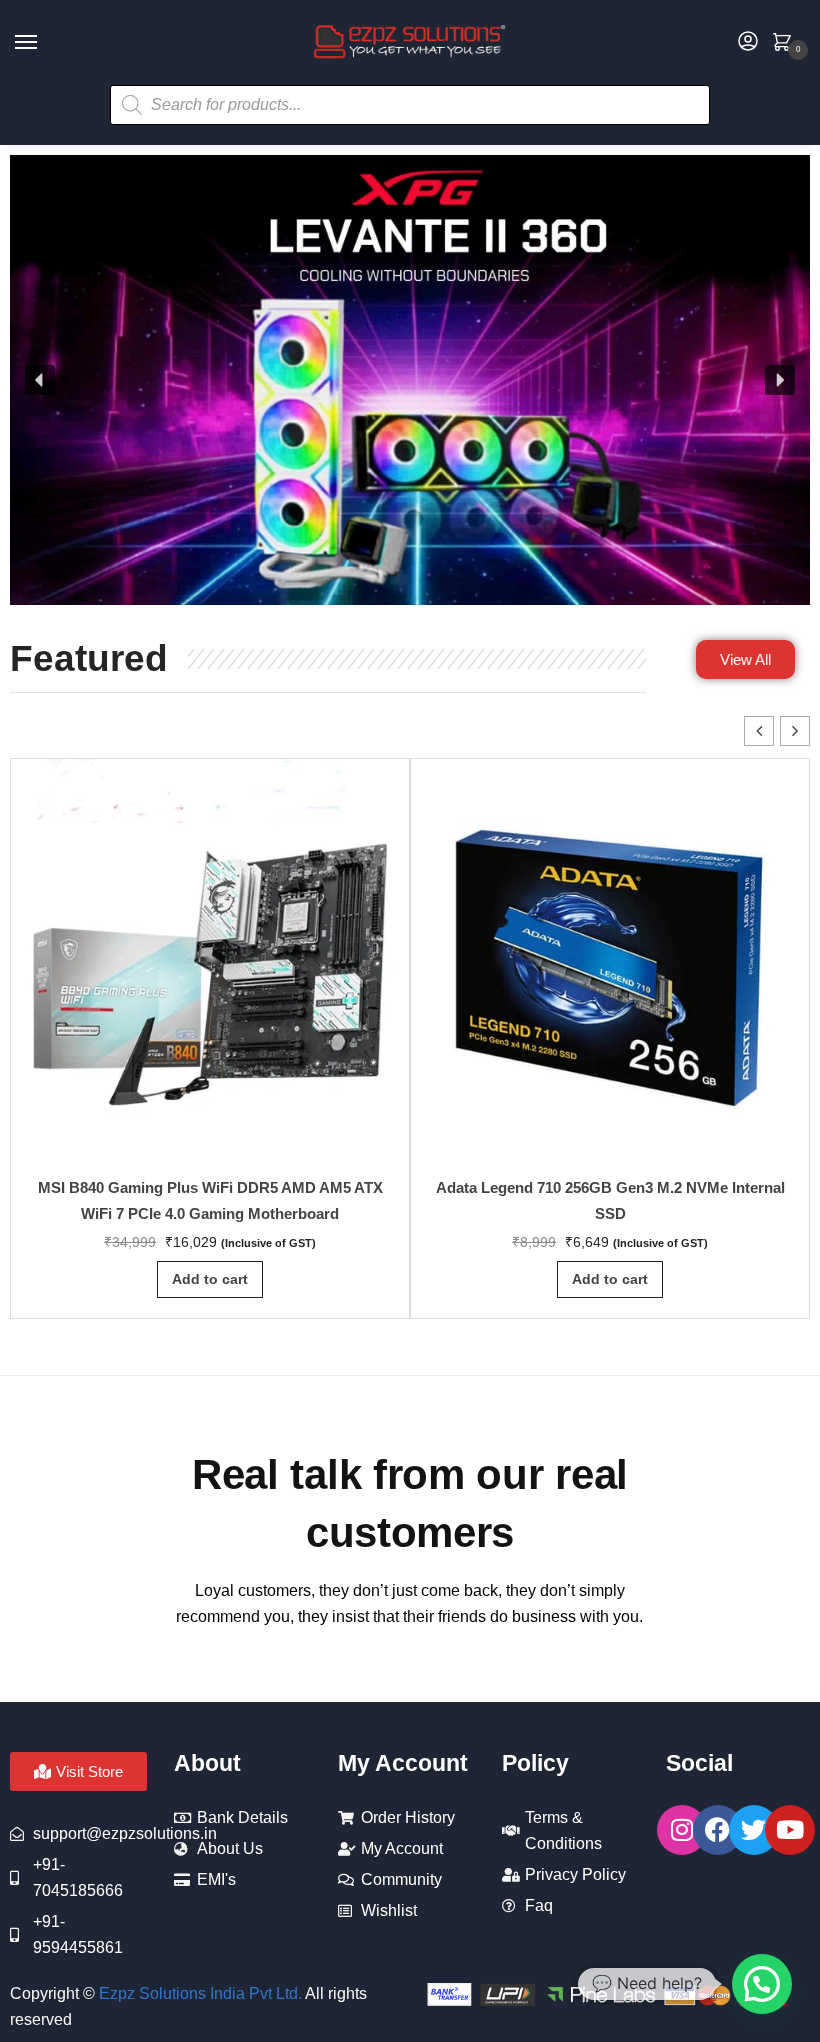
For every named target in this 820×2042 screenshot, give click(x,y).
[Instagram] (682, 1830)
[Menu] (45, 43)
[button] (40, 380)
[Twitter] (754, 1830)
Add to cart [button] (210, 1279)
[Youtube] (790, 1830)
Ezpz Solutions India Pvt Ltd (198, 1993)
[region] (410, 380)
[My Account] (748, 42)
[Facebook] (718, 1830)
